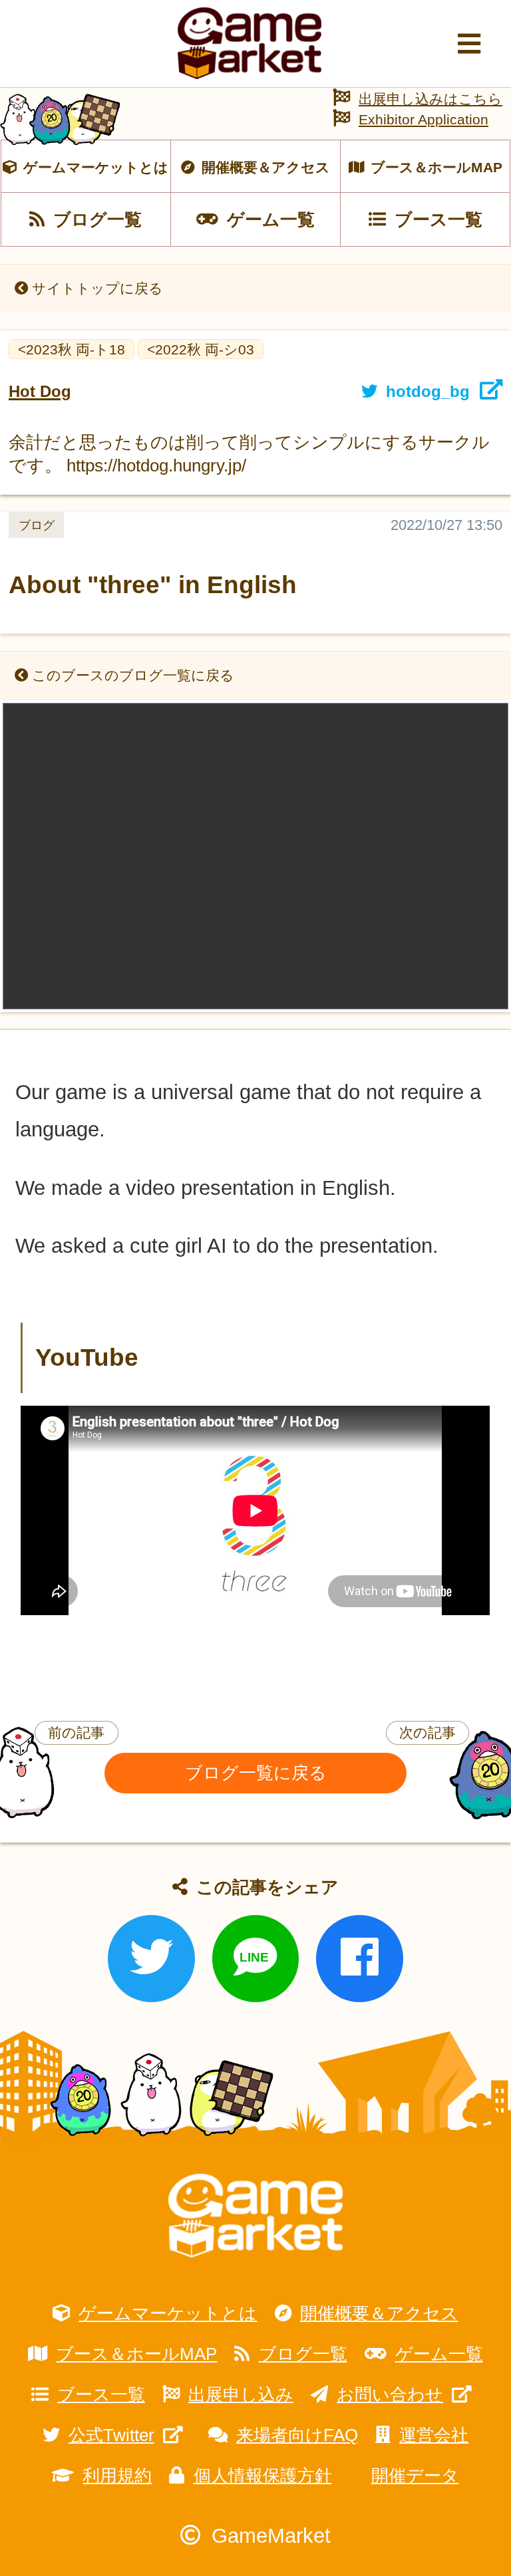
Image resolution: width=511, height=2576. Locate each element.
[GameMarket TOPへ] (255, 2216)
